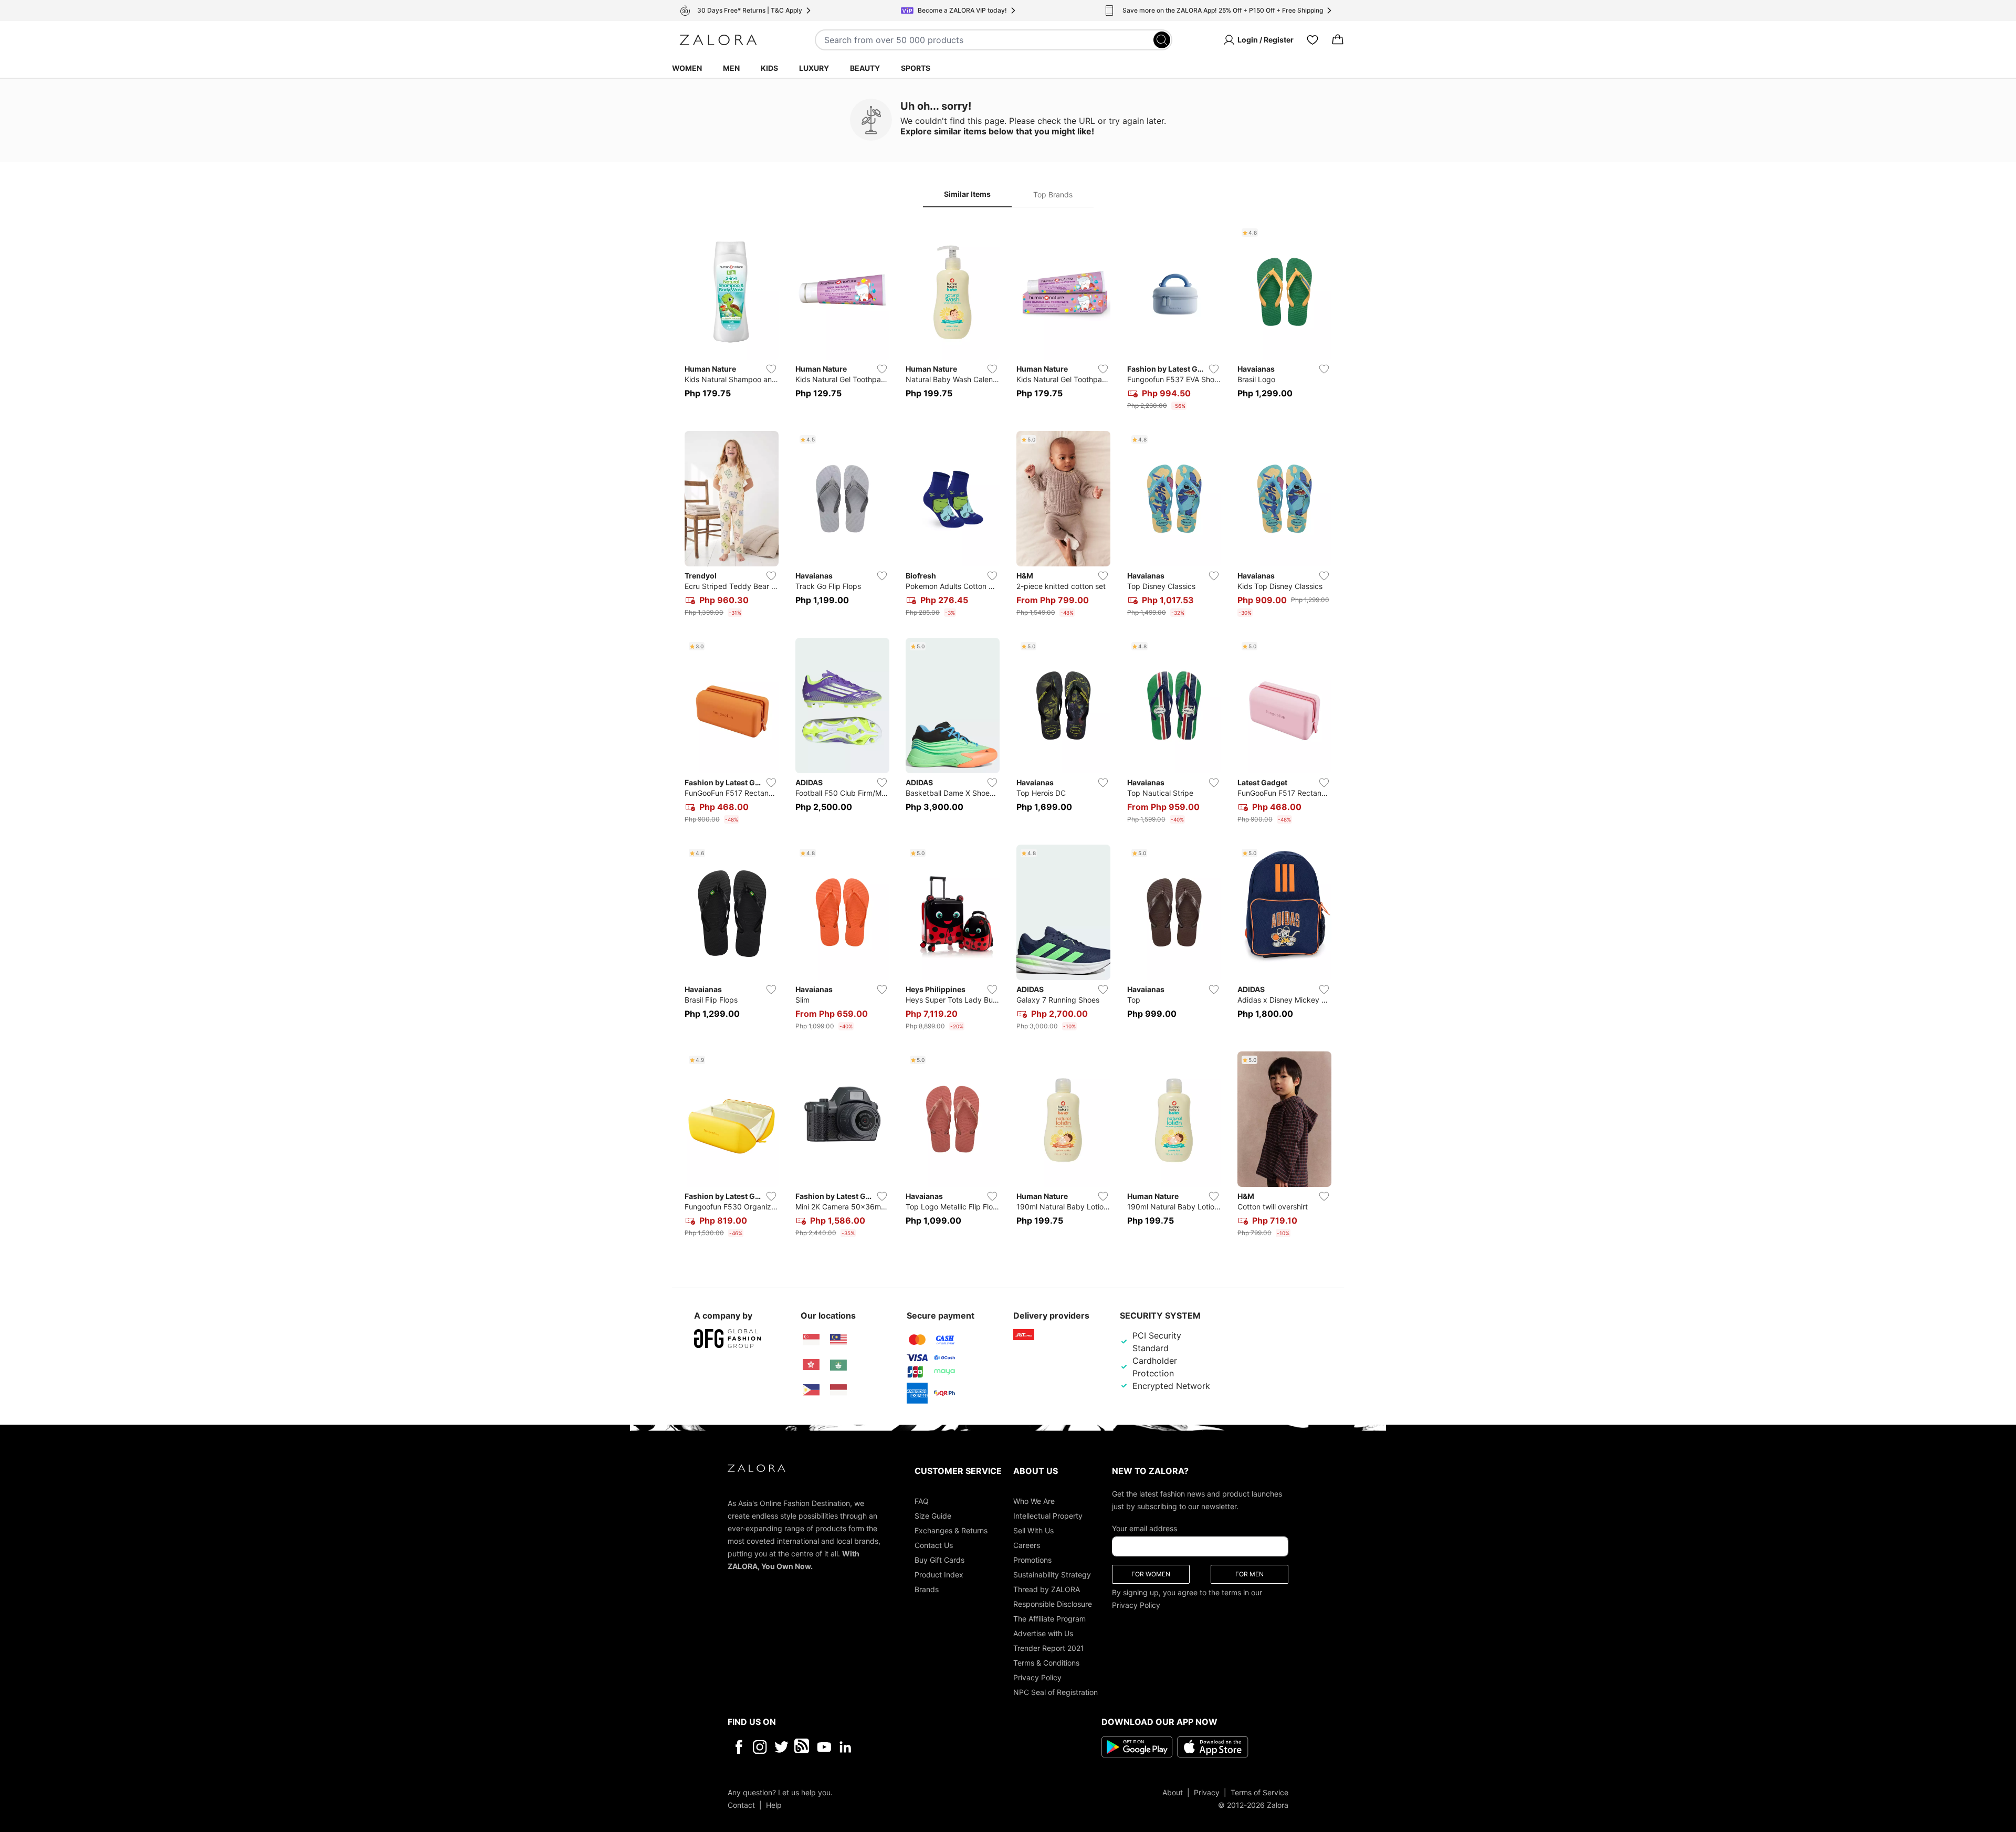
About (1173, 1792)
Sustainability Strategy (1052, 1574)
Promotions (1032, 1559)
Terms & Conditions (1046, 1662)
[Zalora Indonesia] (838, 1390)
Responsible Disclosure (1053, 1603)
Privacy (1207, 1792)
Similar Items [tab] (967, 194)
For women (1151, 1573)
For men (1249, 1573)
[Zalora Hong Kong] (811, 1365)
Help (774, 1804)
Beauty (865, 68)
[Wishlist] (1312, 40)
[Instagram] (760, 1746)
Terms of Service (1259, 1792)
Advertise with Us (1043, 1633)
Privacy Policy (1037, 1677)
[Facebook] (738, 1746)
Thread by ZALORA (1047, 1589)
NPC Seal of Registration (1056, 1692)
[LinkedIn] (846, 1746)
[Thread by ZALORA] (803, 1746)
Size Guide (933, 1515)
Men (731, 68)
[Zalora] (718, 40)
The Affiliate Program (1049, 1618)
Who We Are (1034, 1501)
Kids (769, 68)
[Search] (1162, 40)
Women (687, 68)
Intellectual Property (1048, 1515)
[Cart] (1338, 40)
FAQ (922, 1501)
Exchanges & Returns (951, 1530)
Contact (741, 1804)
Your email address (1144, 1528)
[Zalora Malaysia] (838, 1340)
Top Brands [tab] (1053, 194)
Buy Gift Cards (939, 1559)
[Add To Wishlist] (771, 369)
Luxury (814, 68)
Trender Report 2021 (1049, 1647)
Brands (927, 1589)
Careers (1027, 1545)
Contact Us (934, 1545)
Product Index (939, 1574)
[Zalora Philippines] (811, 1390)
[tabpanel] (1008, 733)
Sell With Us (1033, 1530)
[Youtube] (824, 1746)
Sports (916, 68)
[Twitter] (781, 1746)
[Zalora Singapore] (811, 1340)
